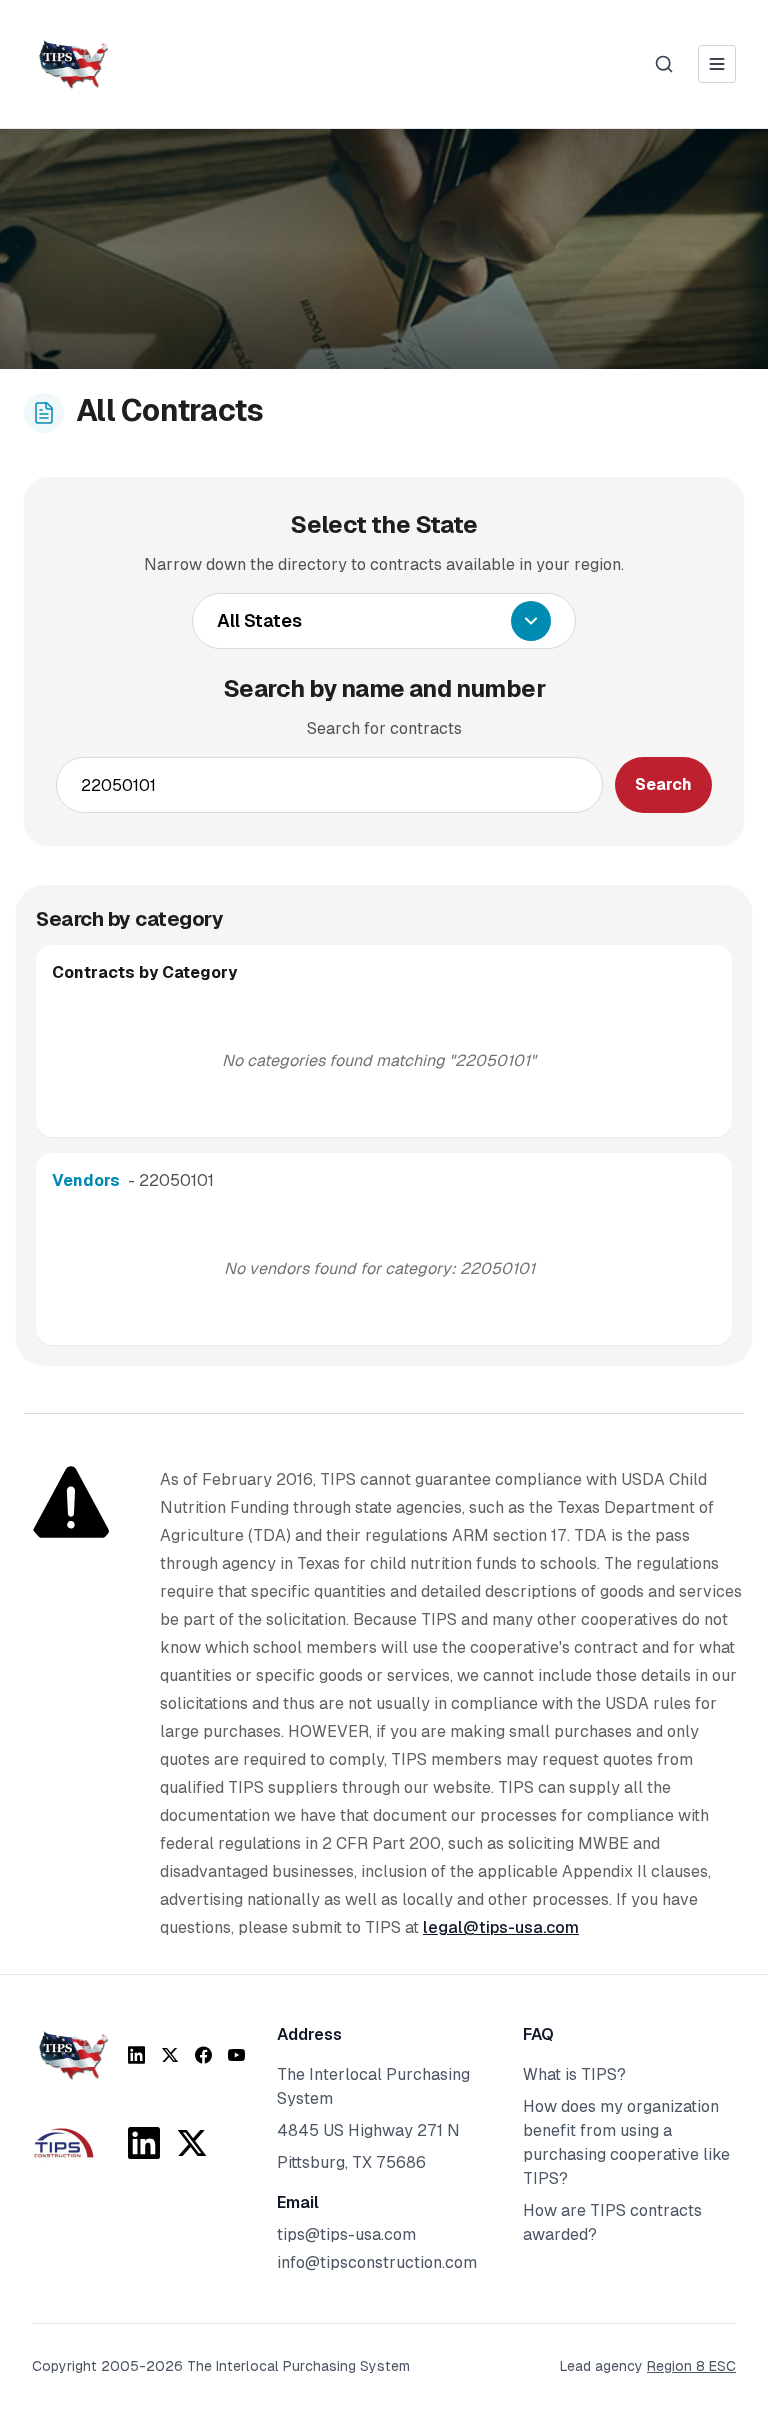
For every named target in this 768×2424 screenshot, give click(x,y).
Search (663, 784)
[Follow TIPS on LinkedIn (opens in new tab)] (136, 2055)
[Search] (664, 64)
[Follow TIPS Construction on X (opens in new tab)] (192, 2143)
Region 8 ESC (691, 2366)
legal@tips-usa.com (501, 1927)
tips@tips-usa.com (346, 2234)
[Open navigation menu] (717, 64)
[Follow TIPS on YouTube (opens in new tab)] (236, 2055)
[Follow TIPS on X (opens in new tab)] (169, 2055)
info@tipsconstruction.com (377, 2262)
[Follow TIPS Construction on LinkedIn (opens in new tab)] (144, 2143)
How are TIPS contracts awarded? (612, 2222)
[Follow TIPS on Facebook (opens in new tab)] (203, 2055)
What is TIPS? (574, 2074)
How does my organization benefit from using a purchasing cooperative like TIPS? (626, 2142)
